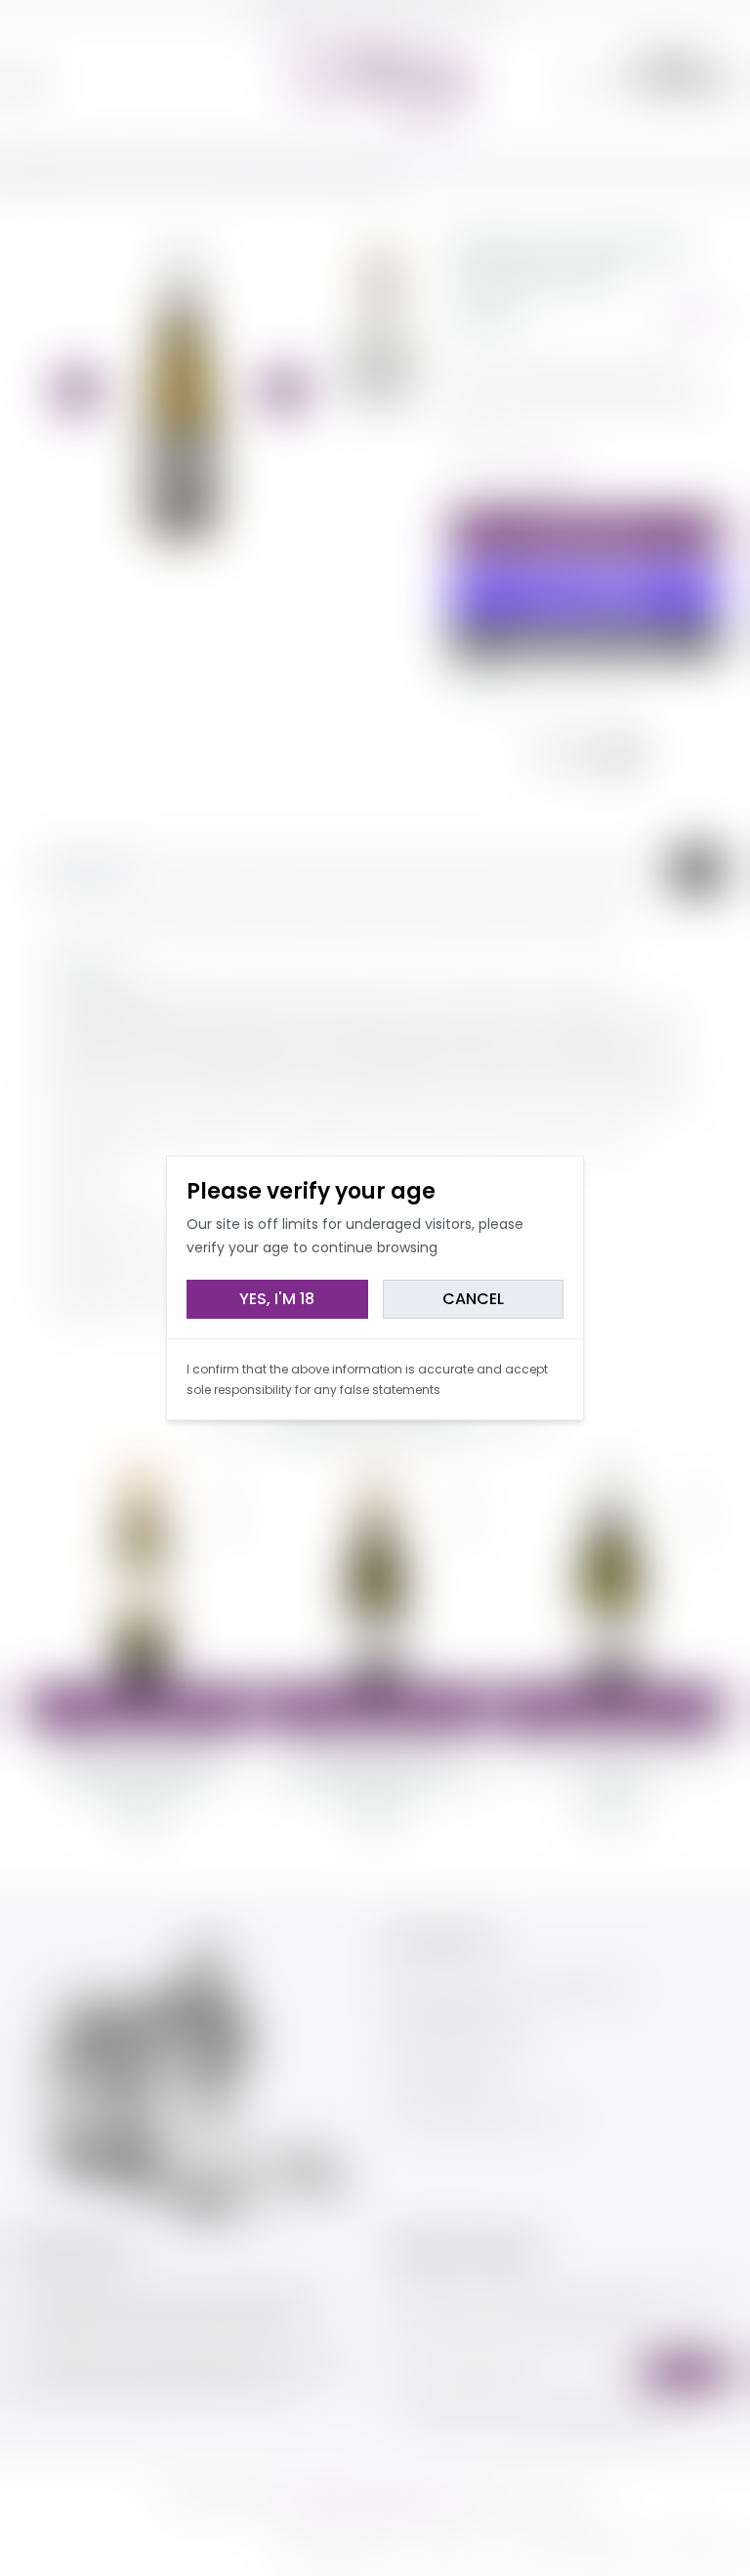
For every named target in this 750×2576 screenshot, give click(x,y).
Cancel (473, 1299)
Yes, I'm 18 (277, 1299)
